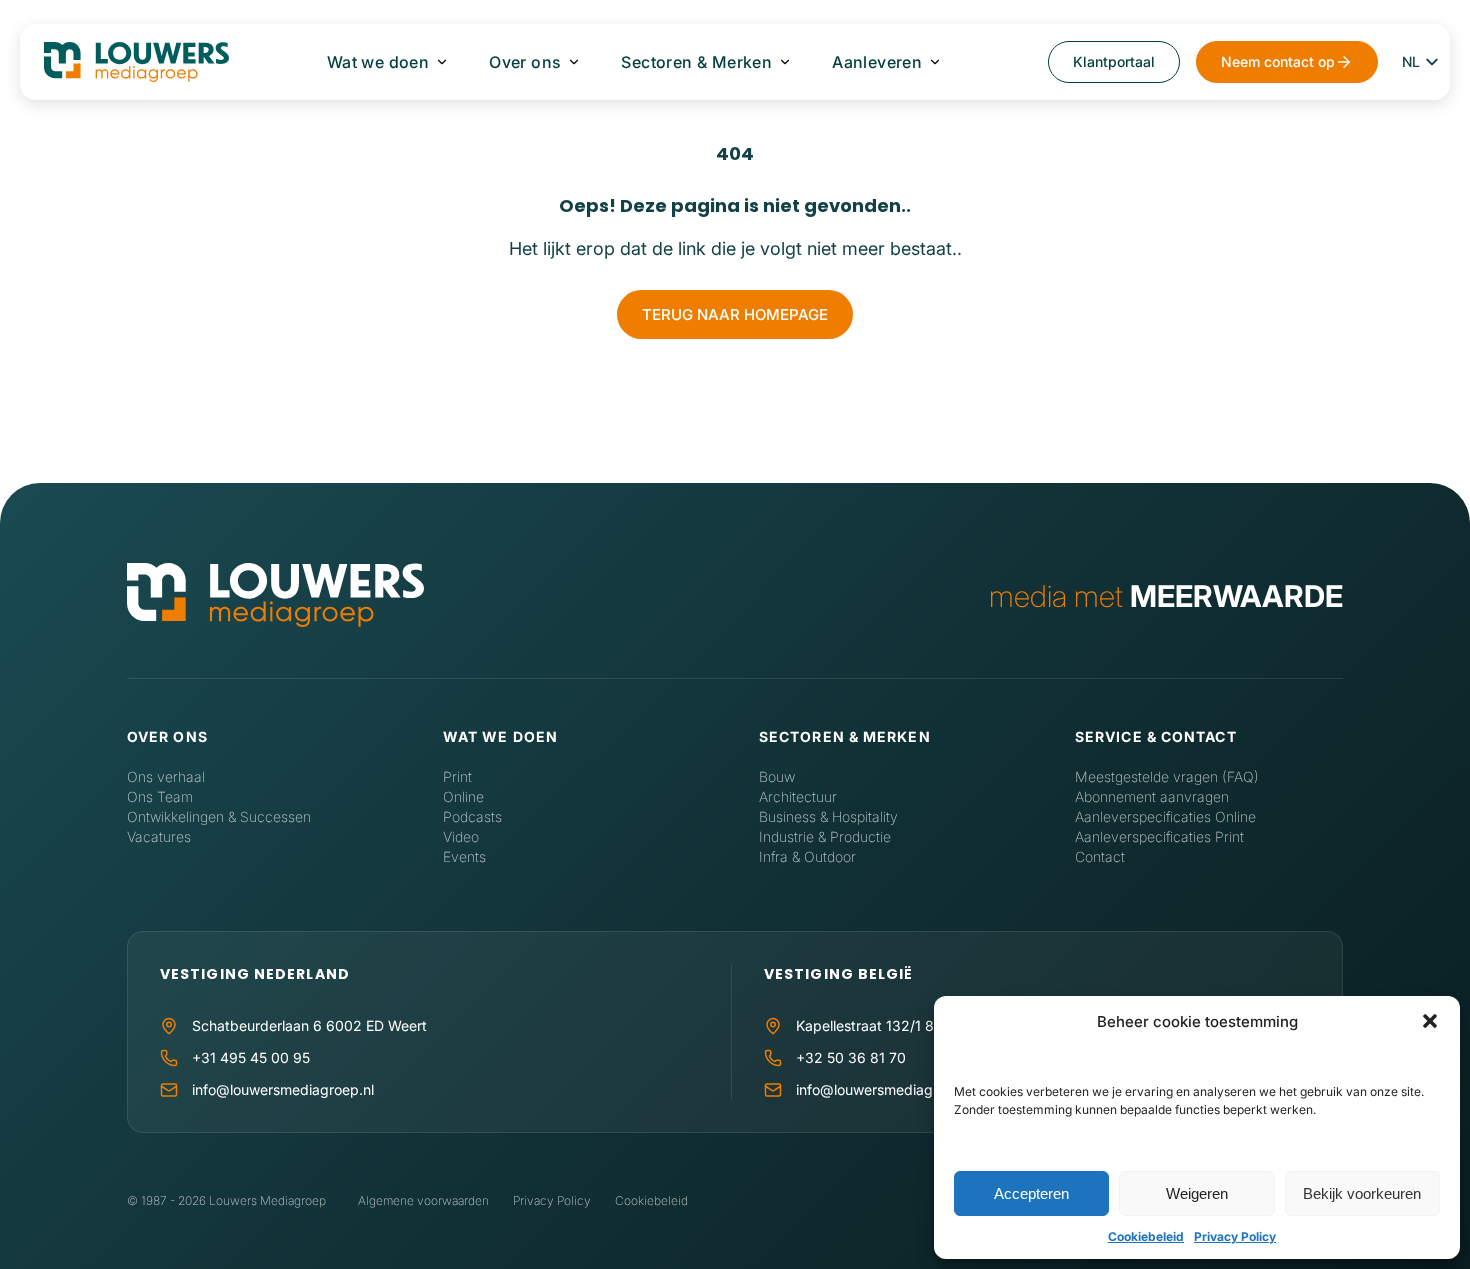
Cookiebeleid (1146, 1236)
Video (461, 836)
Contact (1100, 856)
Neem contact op (1278, 61)
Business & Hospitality (828, 816)
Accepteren (1031, 1193)
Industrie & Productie (825, 836)
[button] (1430, 1021)
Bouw (777, 776)
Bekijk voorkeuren (1362, 1193)
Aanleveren (877, 62)
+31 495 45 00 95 (251, 1057)
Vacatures (159, 836)
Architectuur (798, 796)
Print (457, 776)
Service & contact (1156, 736)
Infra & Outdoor (807, 856)
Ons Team (160, 796)
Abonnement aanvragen (1152, 796)
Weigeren (1197, 1193)
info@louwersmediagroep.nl (283, 1089)
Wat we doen (378, 62)
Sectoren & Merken (696, 62)
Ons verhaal (166, 776)
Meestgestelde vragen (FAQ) (1167, 776)
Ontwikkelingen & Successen (219, 816)
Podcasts (472, 816)
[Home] (275, 596)
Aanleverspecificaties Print (1159, 836)
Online (463, 796)
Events (464, 856)
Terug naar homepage (735, 314)
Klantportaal (1114, 61)
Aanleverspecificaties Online (1165, 816)
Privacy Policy (1235, 1236)
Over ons (525, 62)
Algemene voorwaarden (423, 1200)
